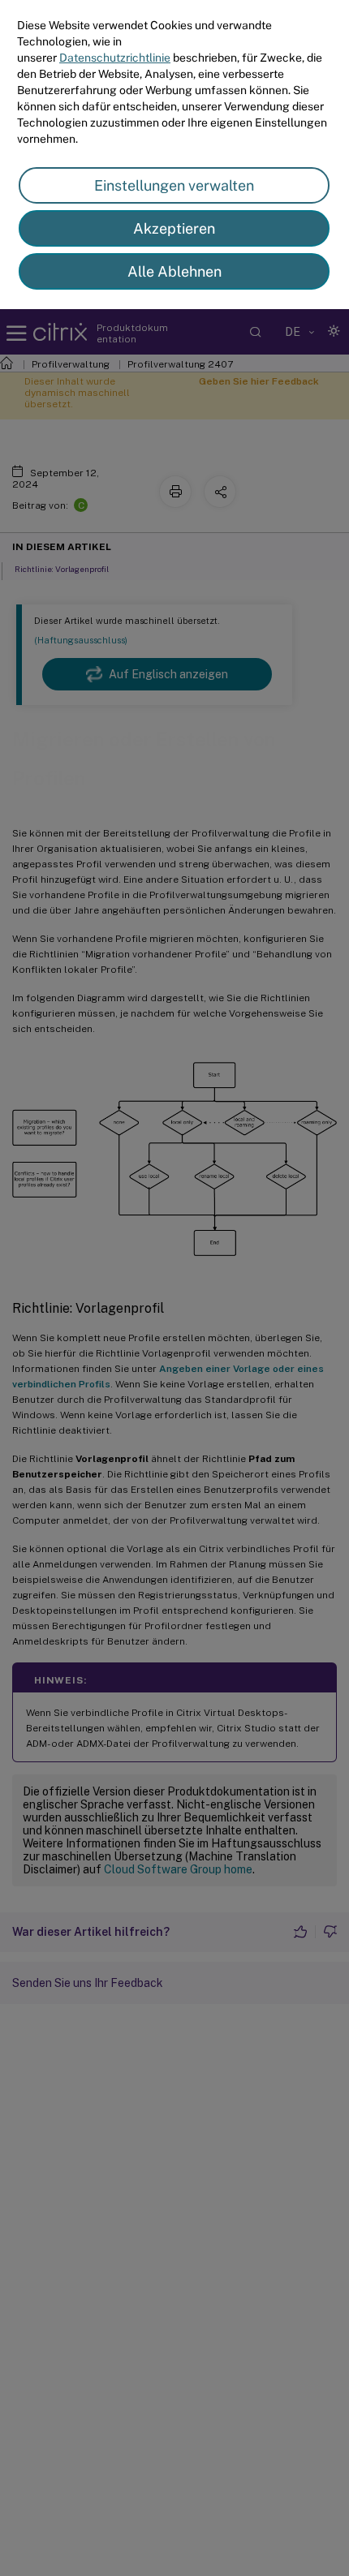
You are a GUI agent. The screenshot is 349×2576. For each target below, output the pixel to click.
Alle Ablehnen (174, 271)
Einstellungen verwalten (174, 185)
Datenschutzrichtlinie (115, 58)
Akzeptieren (174, 228)
